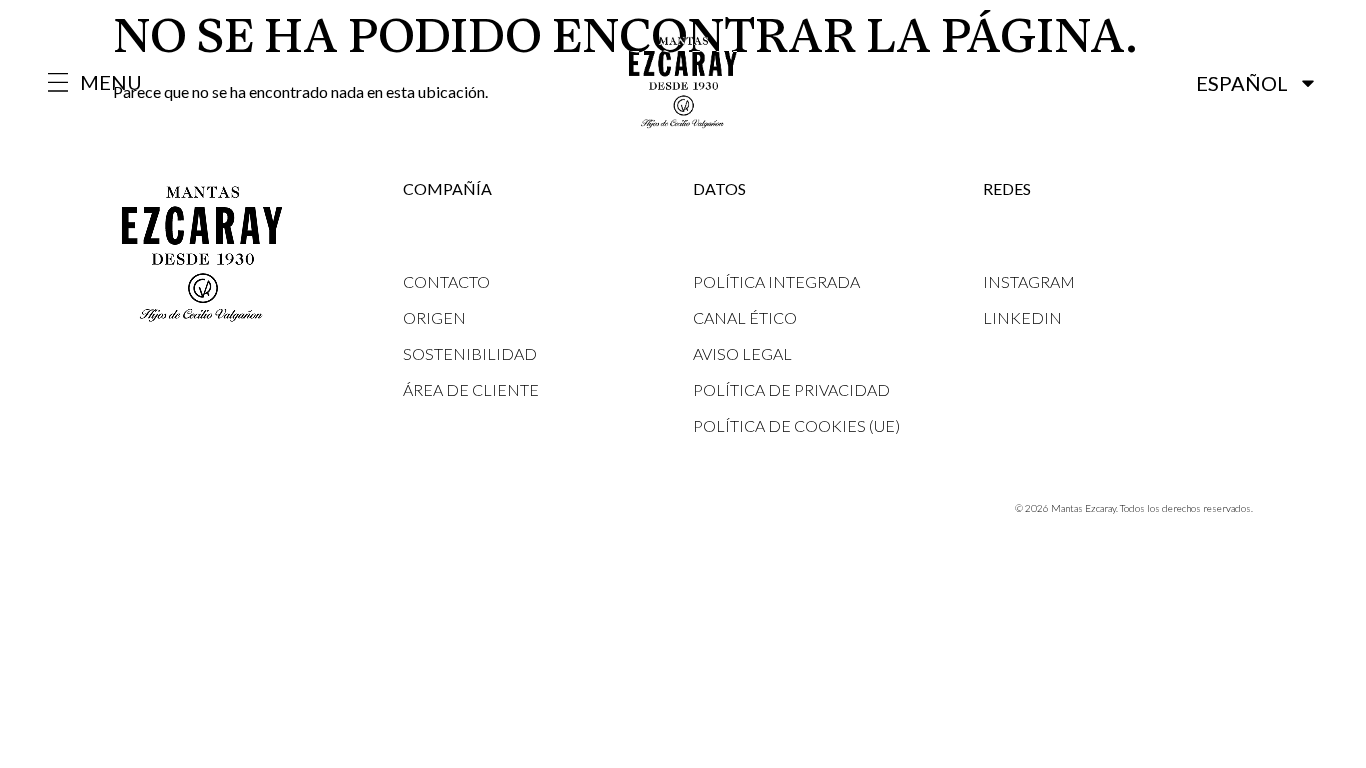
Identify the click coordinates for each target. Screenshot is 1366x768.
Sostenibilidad (470, 353)
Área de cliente (471, 389)
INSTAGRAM (1029, 281)
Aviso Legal (742, 353)
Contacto (446, 281)
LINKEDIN (1022, 317)
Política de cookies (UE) (796, 425)
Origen (434, 317)
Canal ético (745, 317)
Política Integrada (776, 281)
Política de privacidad (791, 389)
